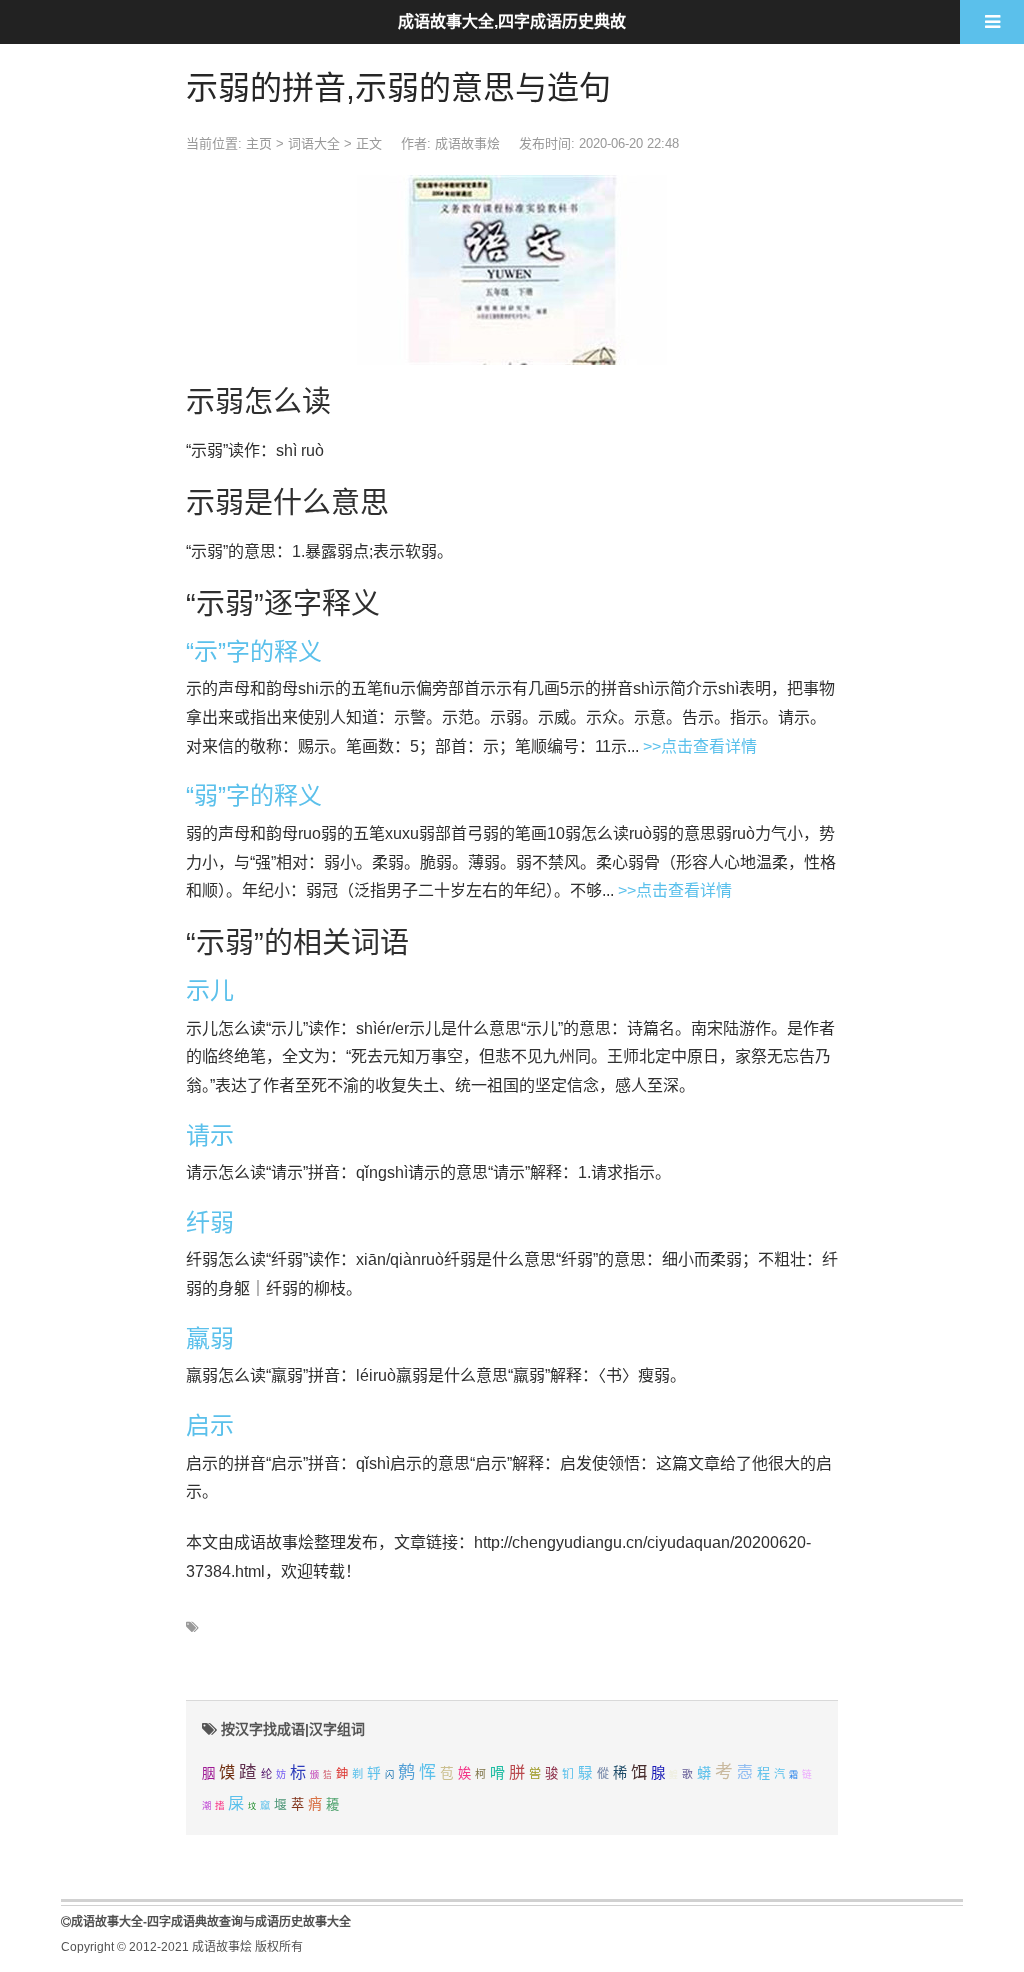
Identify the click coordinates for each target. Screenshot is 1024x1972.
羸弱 (210, 1338)
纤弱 (210, 1222)
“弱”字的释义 (254, 795)
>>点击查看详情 (700, 746)
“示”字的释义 (254, 651)
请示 (210, 1135)
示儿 (210, 990)
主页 (259, 143)
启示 (210, 1425)
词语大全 (314, 143)
